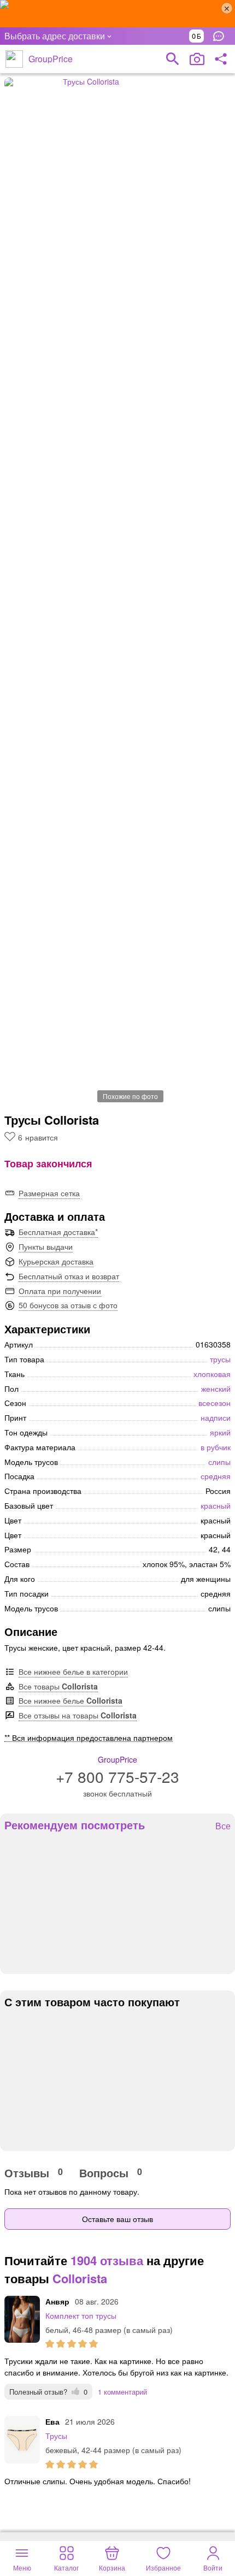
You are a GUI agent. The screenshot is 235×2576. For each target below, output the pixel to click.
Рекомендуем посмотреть (75, 1825)
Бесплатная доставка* (58, 1232)
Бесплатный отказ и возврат (69, 1276)
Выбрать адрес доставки (55, 36)
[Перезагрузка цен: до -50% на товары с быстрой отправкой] (117, 14)
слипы (219, 1462)
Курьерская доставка (56, 1261)
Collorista (80, 2278)
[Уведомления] (221, 36)
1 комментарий (122, 2392)
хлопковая (212, 1374)
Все (223, 1826)
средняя (216, 1476)
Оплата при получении (60, 1291)
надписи (216, 1417)
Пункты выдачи (46, 1246)
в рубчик (216, 1447)
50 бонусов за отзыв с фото (68, 1305)
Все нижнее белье (70, 1700)
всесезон (215, 1403)
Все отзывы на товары (78, 1715)
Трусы (56, 2436)
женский (216, 1389)
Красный (216, 1505)
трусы (220, 1359)
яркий (220, 1432)
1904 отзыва (107, 2260)
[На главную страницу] (14, 59)
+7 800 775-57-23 (117, 1776)
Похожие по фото (130, 1096)
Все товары (58, 1686)
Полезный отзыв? (48, 2392)
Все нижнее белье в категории (73, 1671)
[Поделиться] (221, 59)
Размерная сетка (49, 1193)
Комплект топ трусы (81, 2315)
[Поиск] (173, 59)
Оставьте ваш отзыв (117, 2219)
